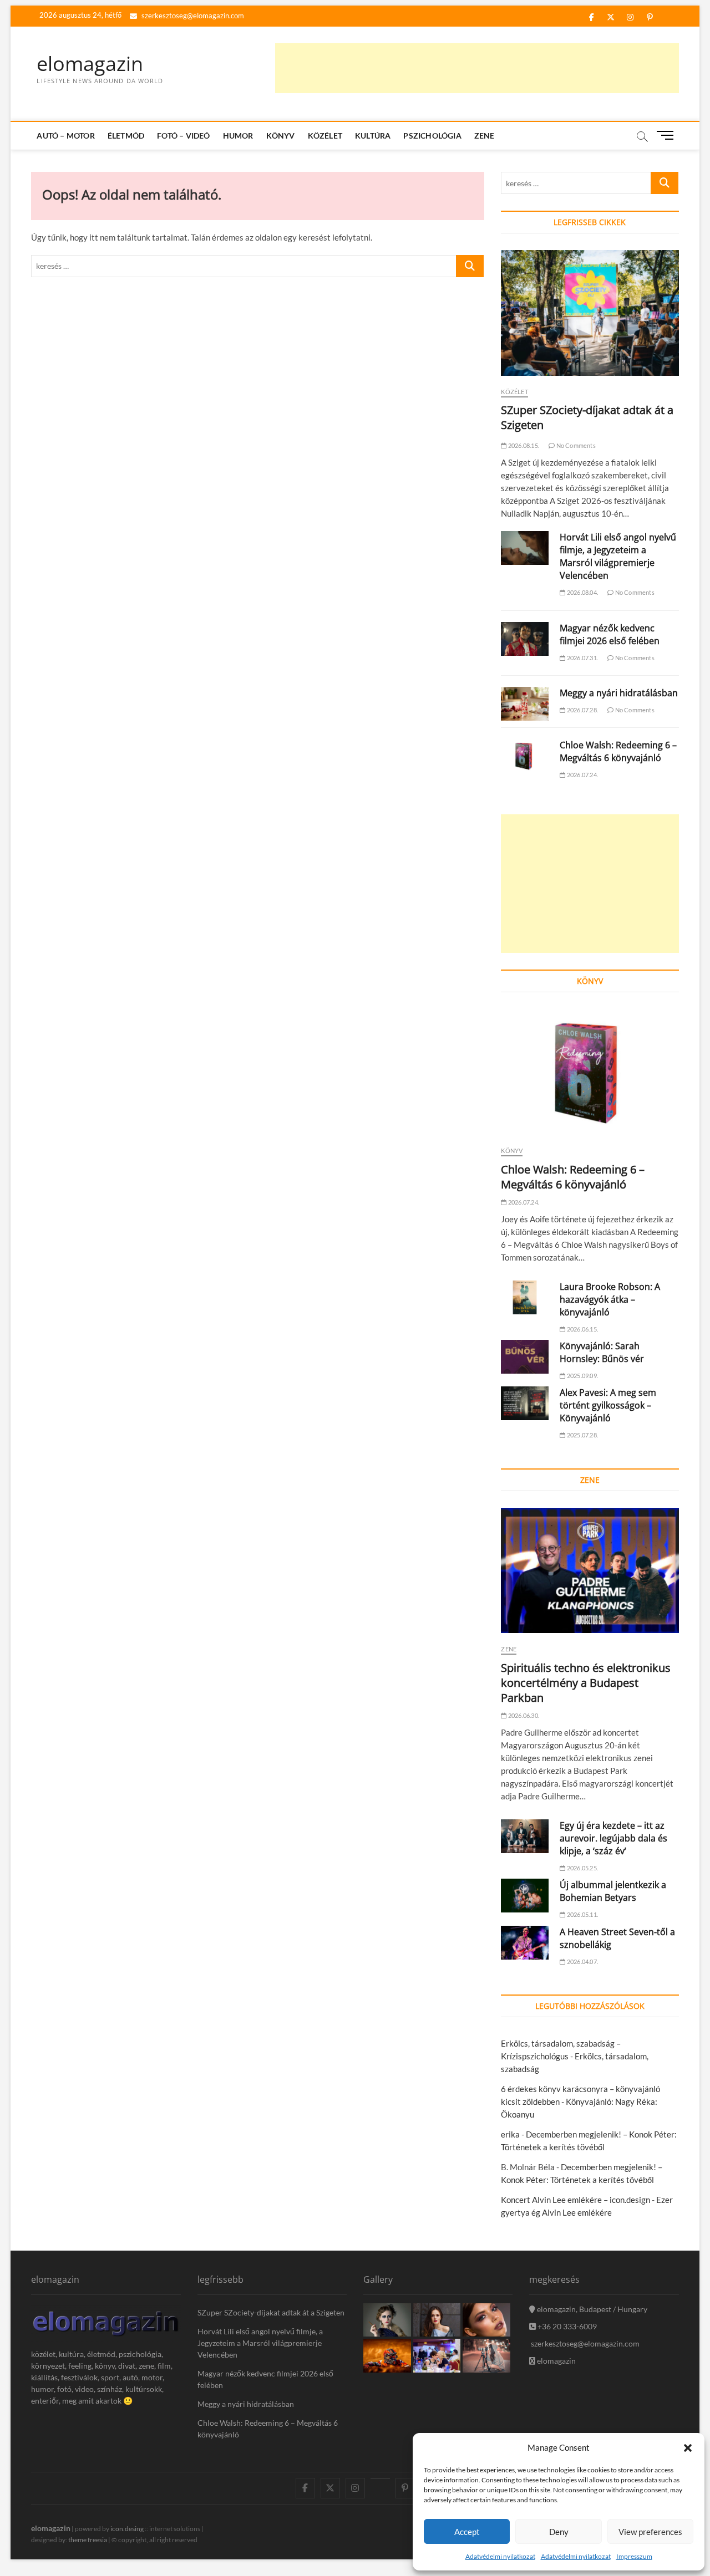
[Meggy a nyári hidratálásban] (525, 704)
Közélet (325, 136)
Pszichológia (432, 136)
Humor (238, 136)
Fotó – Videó (183, 136)
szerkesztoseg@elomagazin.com (192, 16)
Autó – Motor (65, 136)
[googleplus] (380, 2478)
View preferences (650, 2532)
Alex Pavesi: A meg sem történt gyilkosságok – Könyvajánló (608, 1405)
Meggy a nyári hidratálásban (619, 693)
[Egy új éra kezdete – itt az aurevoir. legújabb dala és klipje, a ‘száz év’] (525, 1836)
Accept (467, 2532)
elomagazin (90, 64)
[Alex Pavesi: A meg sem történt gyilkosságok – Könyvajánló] (525, 1403)
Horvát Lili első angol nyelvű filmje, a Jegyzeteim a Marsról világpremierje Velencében (618, 556)
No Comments (575, 445)
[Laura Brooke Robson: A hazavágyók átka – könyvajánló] (525, 1297)
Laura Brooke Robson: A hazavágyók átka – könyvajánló (610, 1299)
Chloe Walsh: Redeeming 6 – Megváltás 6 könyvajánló (618, 751)
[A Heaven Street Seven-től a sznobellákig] (525, 1943)
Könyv (281, 136)
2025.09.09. (582, 1376)
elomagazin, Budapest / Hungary (591, 2309)
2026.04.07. (582, 1962)
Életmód (126, 136)
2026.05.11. (582, 1914)
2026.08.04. (582, 592)
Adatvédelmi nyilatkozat (500, 2556)
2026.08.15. (523, 445)
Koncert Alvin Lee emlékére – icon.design (575, 2200)
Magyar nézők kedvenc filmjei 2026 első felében (610, 634)
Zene (485, 136)
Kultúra (373, 136)
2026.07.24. (582, 775)
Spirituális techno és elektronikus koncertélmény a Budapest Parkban (586, 1683)
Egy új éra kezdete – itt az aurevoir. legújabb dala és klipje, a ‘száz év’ (613, 1838)
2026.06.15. (582, 1329)
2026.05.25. (582, 1868)
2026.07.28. (582, 710)
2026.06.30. (523, 1715)
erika (510, 2134)
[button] (688, 2448)
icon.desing (127, 2529)
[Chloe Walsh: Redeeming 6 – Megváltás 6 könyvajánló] (525, 756)
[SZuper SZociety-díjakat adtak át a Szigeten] (590, 313)
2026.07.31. (582, 658)
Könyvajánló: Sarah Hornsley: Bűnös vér (602, 1352)
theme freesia (88, 2540)
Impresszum (634, 2556)
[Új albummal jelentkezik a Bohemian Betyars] (525, 1896)
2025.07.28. (582, 1435)
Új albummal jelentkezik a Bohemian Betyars (613, 1891)
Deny (559, 2532)
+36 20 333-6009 (566, 2326)
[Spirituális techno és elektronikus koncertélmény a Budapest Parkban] (590, 1571)
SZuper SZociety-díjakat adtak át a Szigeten (271, 2312)
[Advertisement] (477, 68)
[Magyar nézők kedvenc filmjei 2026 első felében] (525, 639)
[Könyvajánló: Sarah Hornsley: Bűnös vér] (525, 1357)
